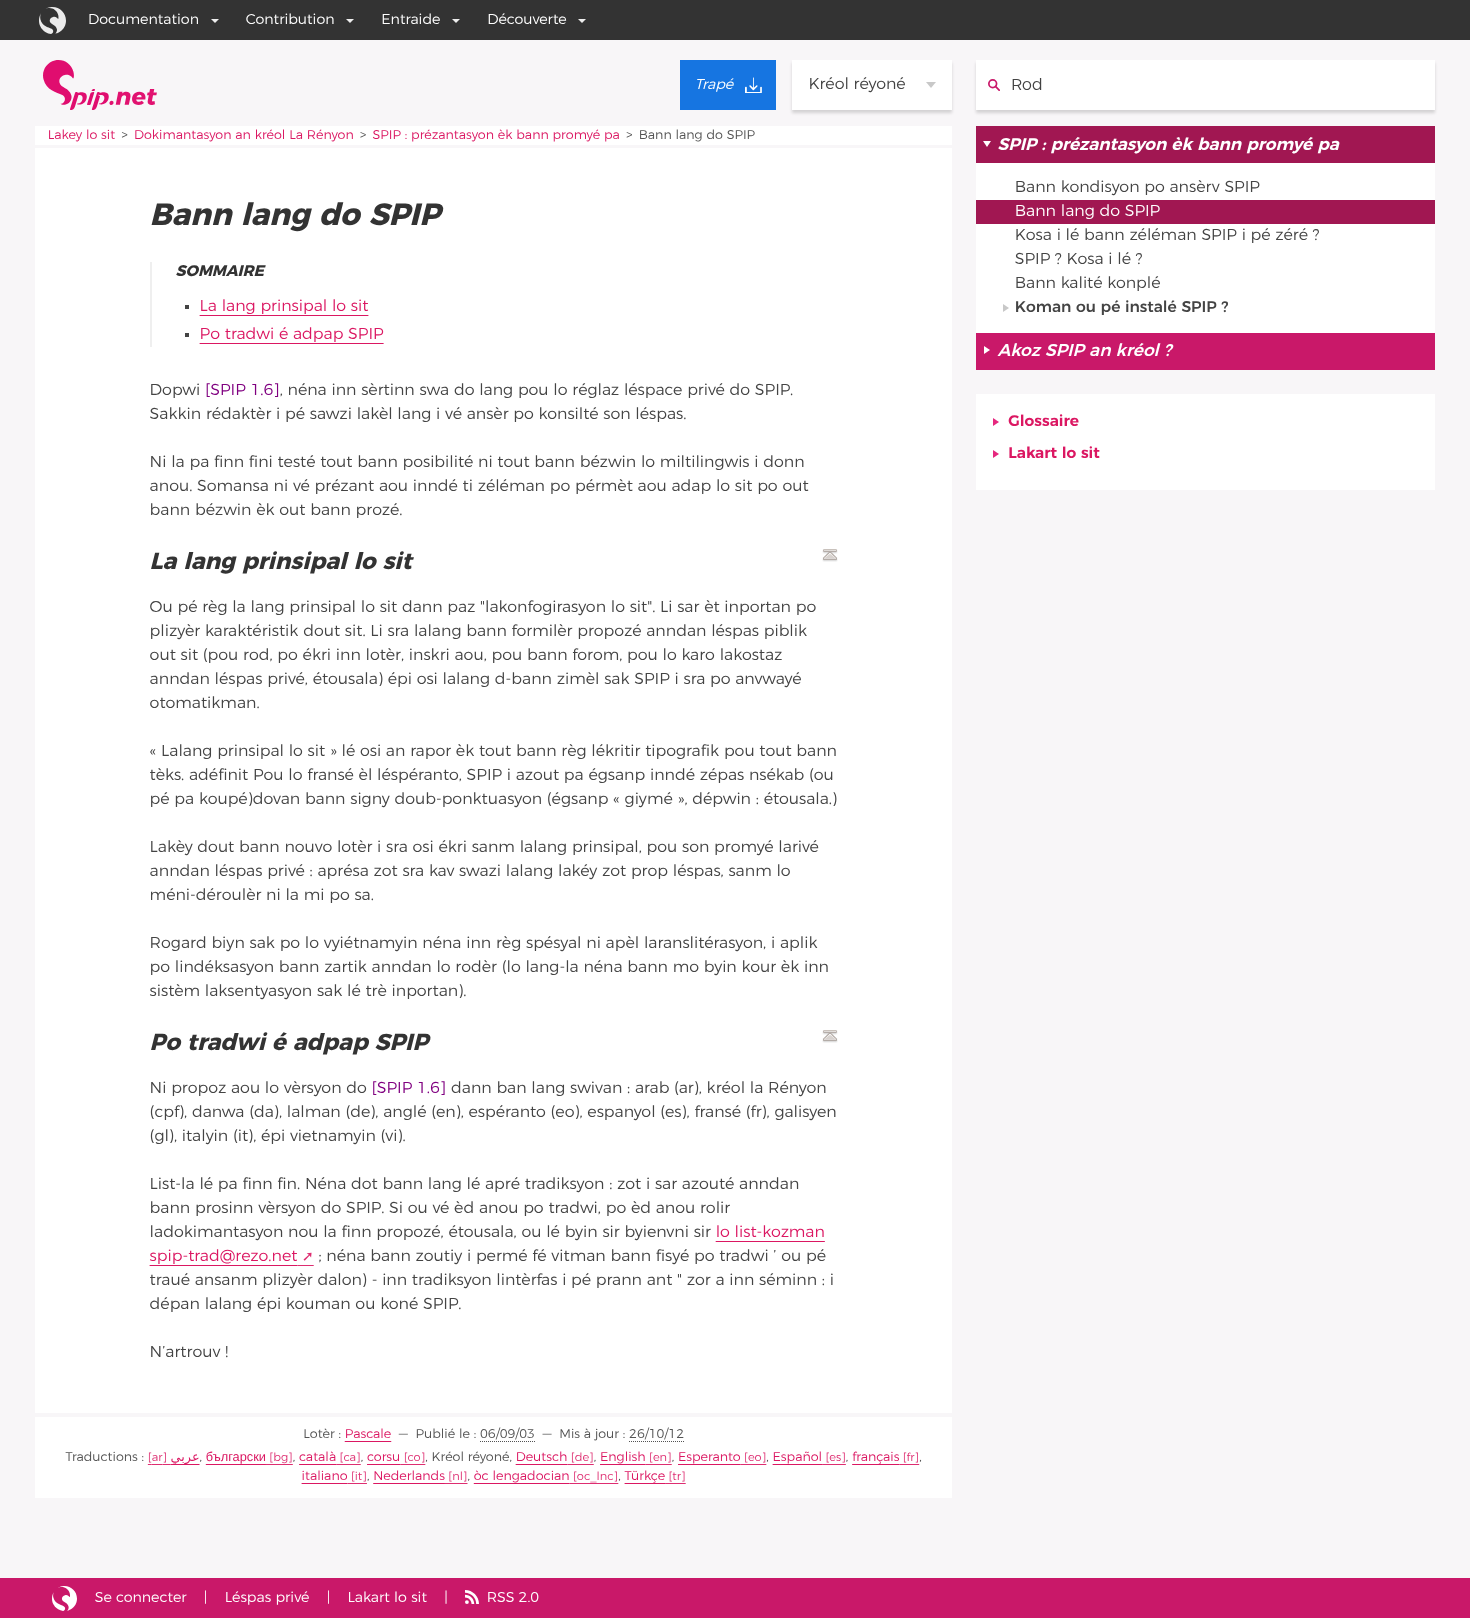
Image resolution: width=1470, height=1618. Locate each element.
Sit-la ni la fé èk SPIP (64, 1598)
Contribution (290, 19)
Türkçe (645, 1476)
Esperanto (709, 1457)
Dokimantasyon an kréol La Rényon (244, 135)
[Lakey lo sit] (100, 85)
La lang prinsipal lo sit (284, 307)
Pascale (368, 1434)
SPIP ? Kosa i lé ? (1079, 260)
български (236, 1457)
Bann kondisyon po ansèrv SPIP (1137, 188)
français (875, 1457)
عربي (185, 1457)
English (623, 1457)
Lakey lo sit (81, 135)
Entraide (410, 19)
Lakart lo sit (1053, 454)
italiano (325, 1476)
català (317, 1457)
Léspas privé (267, 1597)
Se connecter (141, 1597)
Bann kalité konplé (1088, 284)
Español (797, 1457)
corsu (383, 1457)
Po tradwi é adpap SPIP (292, 335)
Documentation (143, 19)
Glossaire (1043, 422)
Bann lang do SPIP (1087, 212)
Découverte (527, 19)
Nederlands (409, 1476)
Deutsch (542, 1457)
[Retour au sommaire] (830, 555)
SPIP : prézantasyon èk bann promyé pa (496, 135)
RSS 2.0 (513, 1597)
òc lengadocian (522, 1476)
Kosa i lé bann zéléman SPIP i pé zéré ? (1167, 236)
